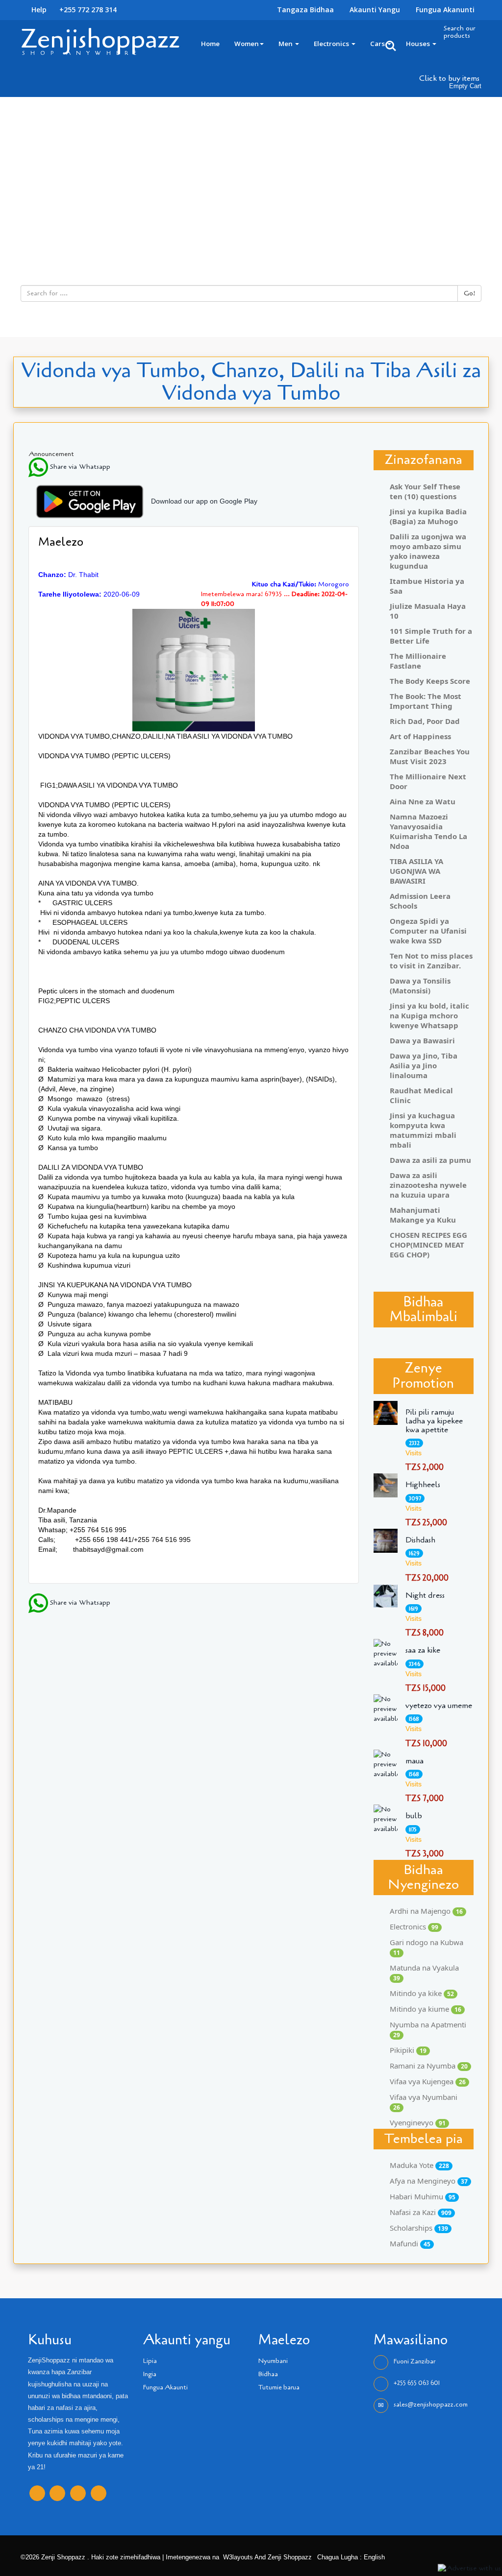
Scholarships (419, 2228)
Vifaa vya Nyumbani (424, 2102)
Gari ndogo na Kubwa (427, 1947)
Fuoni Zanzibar (414, 2361)
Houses (419, 44)
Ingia (150, 2374)
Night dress (425, 1595)
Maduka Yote (419, 2165)
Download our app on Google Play (204, 501)
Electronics (332, 44)
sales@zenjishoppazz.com (431, 2405)
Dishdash (420, 1540)
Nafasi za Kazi (421, 2212)
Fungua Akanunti (445, 10)
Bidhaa (268, 2374)
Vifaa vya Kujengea (428, 2081)
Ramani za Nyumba (429, 2066)
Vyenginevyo (418, 2122)
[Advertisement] (251, 170)
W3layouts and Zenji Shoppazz (267, 2557)
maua (414, 1761)
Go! (469, 293)
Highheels (423, 1485)
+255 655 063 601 (417, 2383)
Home (210, 44)
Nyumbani (273, 2361)
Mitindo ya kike (422, 1993)
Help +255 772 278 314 (73, 10)
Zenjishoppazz (100, 39)
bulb (414, 1816)
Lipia (150, 2361)
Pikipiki (408, 2050)
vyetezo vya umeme (439, 1706)
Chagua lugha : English (350, 2557)
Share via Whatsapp (79, 467)
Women (247, 44)
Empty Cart (465, 86)
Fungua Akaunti (165, 2387)
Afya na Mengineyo (429, 2181)
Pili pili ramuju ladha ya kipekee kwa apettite (434, 1421)
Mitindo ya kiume (426, 2009)
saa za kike (423, 1650)
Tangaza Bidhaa (305, 10)
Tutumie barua (279, 2387)
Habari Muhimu (423, 2196)
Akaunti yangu (375, 10)
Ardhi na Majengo (426, 1911)
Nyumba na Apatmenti (428, 2029)
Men (286, 44)
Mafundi (410, 2243)
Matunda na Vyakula (424, 1973)
